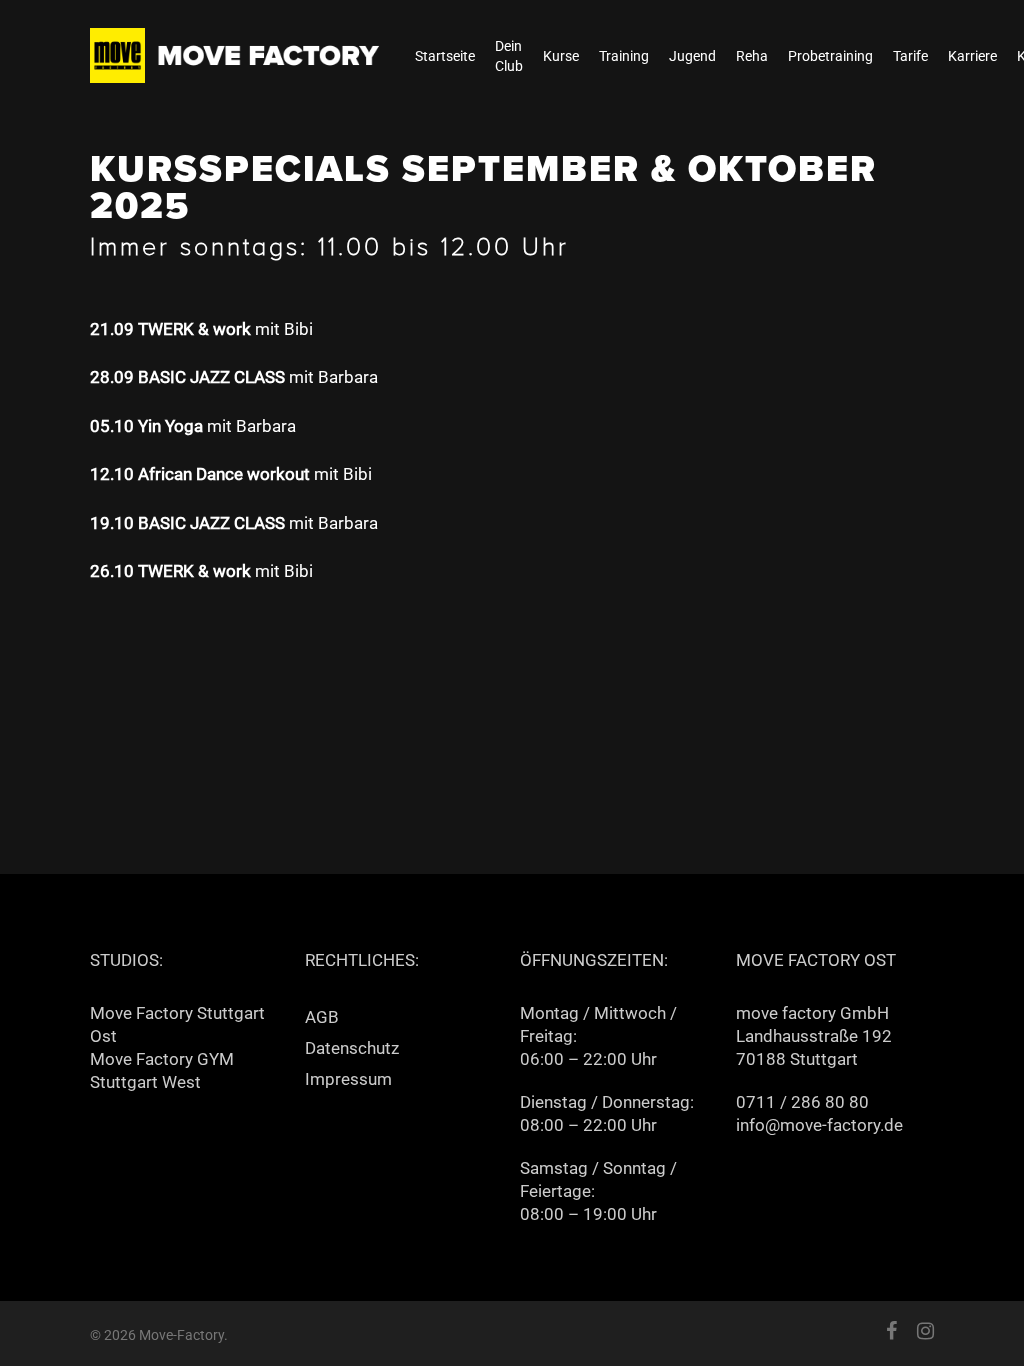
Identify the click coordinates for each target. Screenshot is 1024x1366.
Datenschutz (352, 1048)
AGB (322, 1017)
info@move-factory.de (819, 1125)
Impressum (348, 1079)
